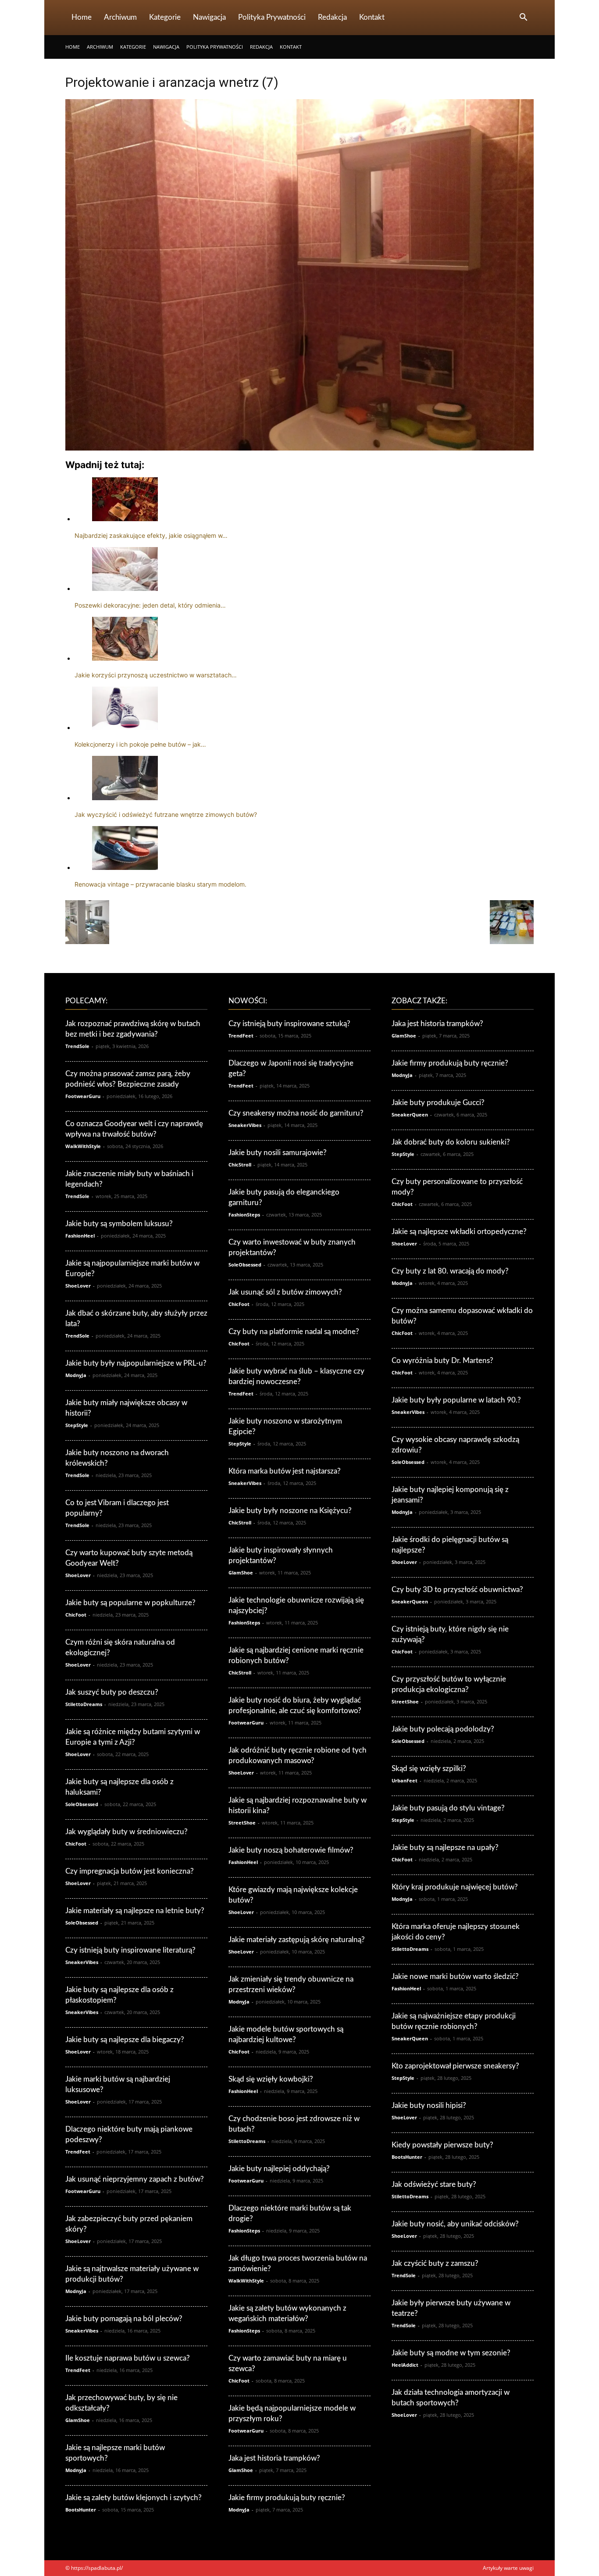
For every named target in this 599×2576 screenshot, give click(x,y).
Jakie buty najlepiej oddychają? (279, 2169)
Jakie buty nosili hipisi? (429, 2106)
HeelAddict (405, 2365)
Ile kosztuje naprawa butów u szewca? (128, 2358)
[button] (523, 18)
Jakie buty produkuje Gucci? (438, 1103)
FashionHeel (80, 1236)
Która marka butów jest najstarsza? (285, 1471)
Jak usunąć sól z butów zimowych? (285, 1292)
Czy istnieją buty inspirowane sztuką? (289, 1024)
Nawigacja (209, 17)
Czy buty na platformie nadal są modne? (294, 1332)
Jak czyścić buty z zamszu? (435, 2263)
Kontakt (372, 17)
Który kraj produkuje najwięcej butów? (455, 1887)
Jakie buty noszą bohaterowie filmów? (291, 1850)
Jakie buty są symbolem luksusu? (119, 1224)
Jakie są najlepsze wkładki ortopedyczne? (459, 1232)
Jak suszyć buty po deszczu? (112, 1692)
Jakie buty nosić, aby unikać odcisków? (455, 2224)
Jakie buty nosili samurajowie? (278, 1153)
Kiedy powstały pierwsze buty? (442, 2145)
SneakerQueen (410, 1114)
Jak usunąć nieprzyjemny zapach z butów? (135, 2179)
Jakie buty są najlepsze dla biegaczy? (125, 2040)
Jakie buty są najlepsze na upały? (445, 1848)
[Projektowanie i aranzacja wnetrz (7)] (299, 448)
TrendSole (77, 1046)
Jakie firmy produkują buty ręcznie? (287, 2498)
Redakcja (332, 17)
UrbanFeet (405, 1780)
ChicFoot (76, 1615)
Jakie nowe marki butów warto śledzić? (455, 1977)
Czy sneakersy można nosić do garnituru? (296, 1113)
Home (82, 17)
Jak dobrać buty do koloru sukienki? (451, 1142)
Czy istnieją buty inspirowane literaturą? (130, 1950)
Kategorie (165, 17)
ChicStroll (240, 1165)
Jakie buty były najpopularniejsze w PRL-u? (136, 1363)
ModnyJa (76, 1375)
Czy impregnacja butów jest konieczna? (130, 1871)
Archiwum (120, 17)
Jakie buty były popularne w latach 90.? (456, 1400)
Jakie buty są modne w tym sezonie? (451, 2353)
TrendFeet (78, 2152)
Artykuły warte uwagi (508, 2568)
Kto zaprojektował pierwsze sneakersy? (455, 2066)
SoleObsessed (82, 1804)
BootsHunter (81, 2510)
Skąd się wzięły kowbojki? (271, 2079)
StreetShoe (242, 1823)
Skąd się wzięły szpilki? (429, 1769)
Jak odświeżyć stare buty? (434, 2184)
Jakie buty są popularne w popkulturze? (130, 1603)
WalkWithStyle (83, 1146)
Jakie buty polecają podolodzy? (443, 1729)
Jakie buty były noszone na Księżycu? (290, 1511)
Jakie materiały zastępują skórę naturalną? (297, 1940)
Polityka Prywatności (272, 17)
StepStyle (77, 1425)
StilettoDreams (84, 1704)
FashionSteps (244, 1215)
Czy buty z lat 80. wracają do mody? (450, 1271)
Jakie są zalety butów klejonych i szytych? (134, 2498)
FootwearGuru (83, 1096)
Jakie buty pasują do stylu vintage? (448, 1808)
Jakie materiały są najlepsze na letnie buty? (135, 1911)
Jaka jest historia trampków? (274, 2458)
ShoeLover (78, 1286)
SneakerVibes (82, 1962)
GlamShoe (78, 2420)
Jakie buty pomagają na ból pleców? (124, 2319)
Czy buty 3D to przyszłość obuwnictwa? (457, 1590)
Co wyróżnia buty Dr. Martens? (442, 1361)
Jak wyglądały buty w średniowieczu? (127, 1832)
